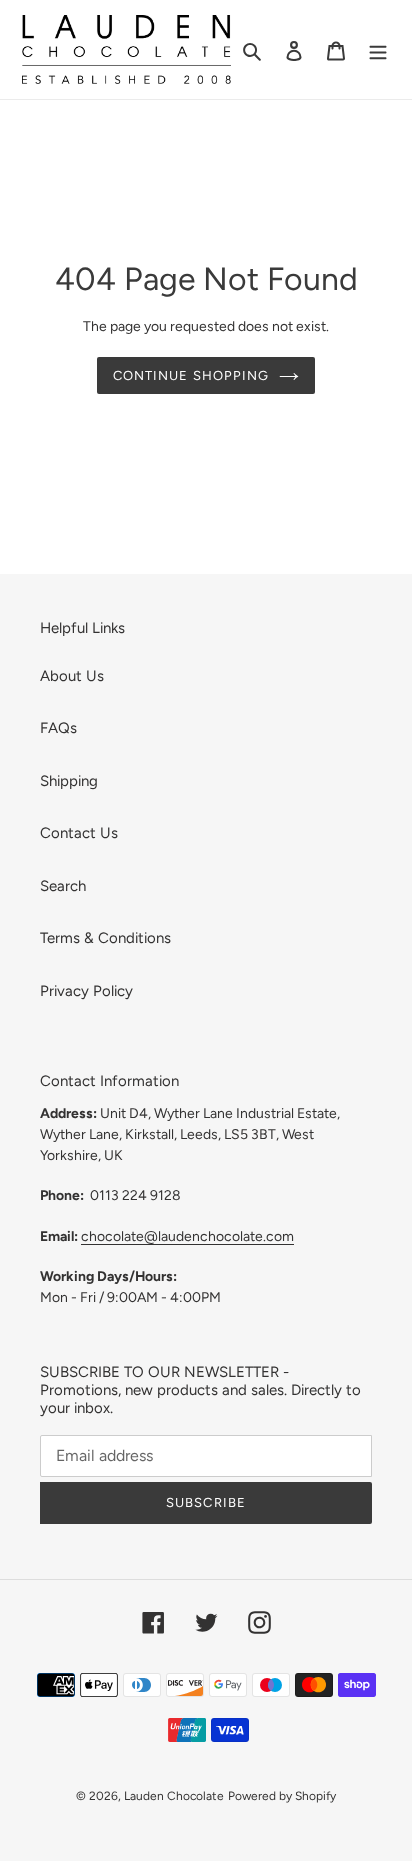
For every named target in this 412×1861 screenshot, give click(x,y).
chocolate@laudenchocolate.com (187, 1236)
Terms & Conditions (105, 938)
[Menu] (378, 49)
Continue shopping (191, 375)
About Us (72, 676)
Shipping (69, 781)
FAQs (58, 728)
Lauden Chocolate (174, 1796)
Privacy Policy (86, 991)
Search (63, 886)
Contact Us (79, 833)
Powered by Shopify (282, 1796)
